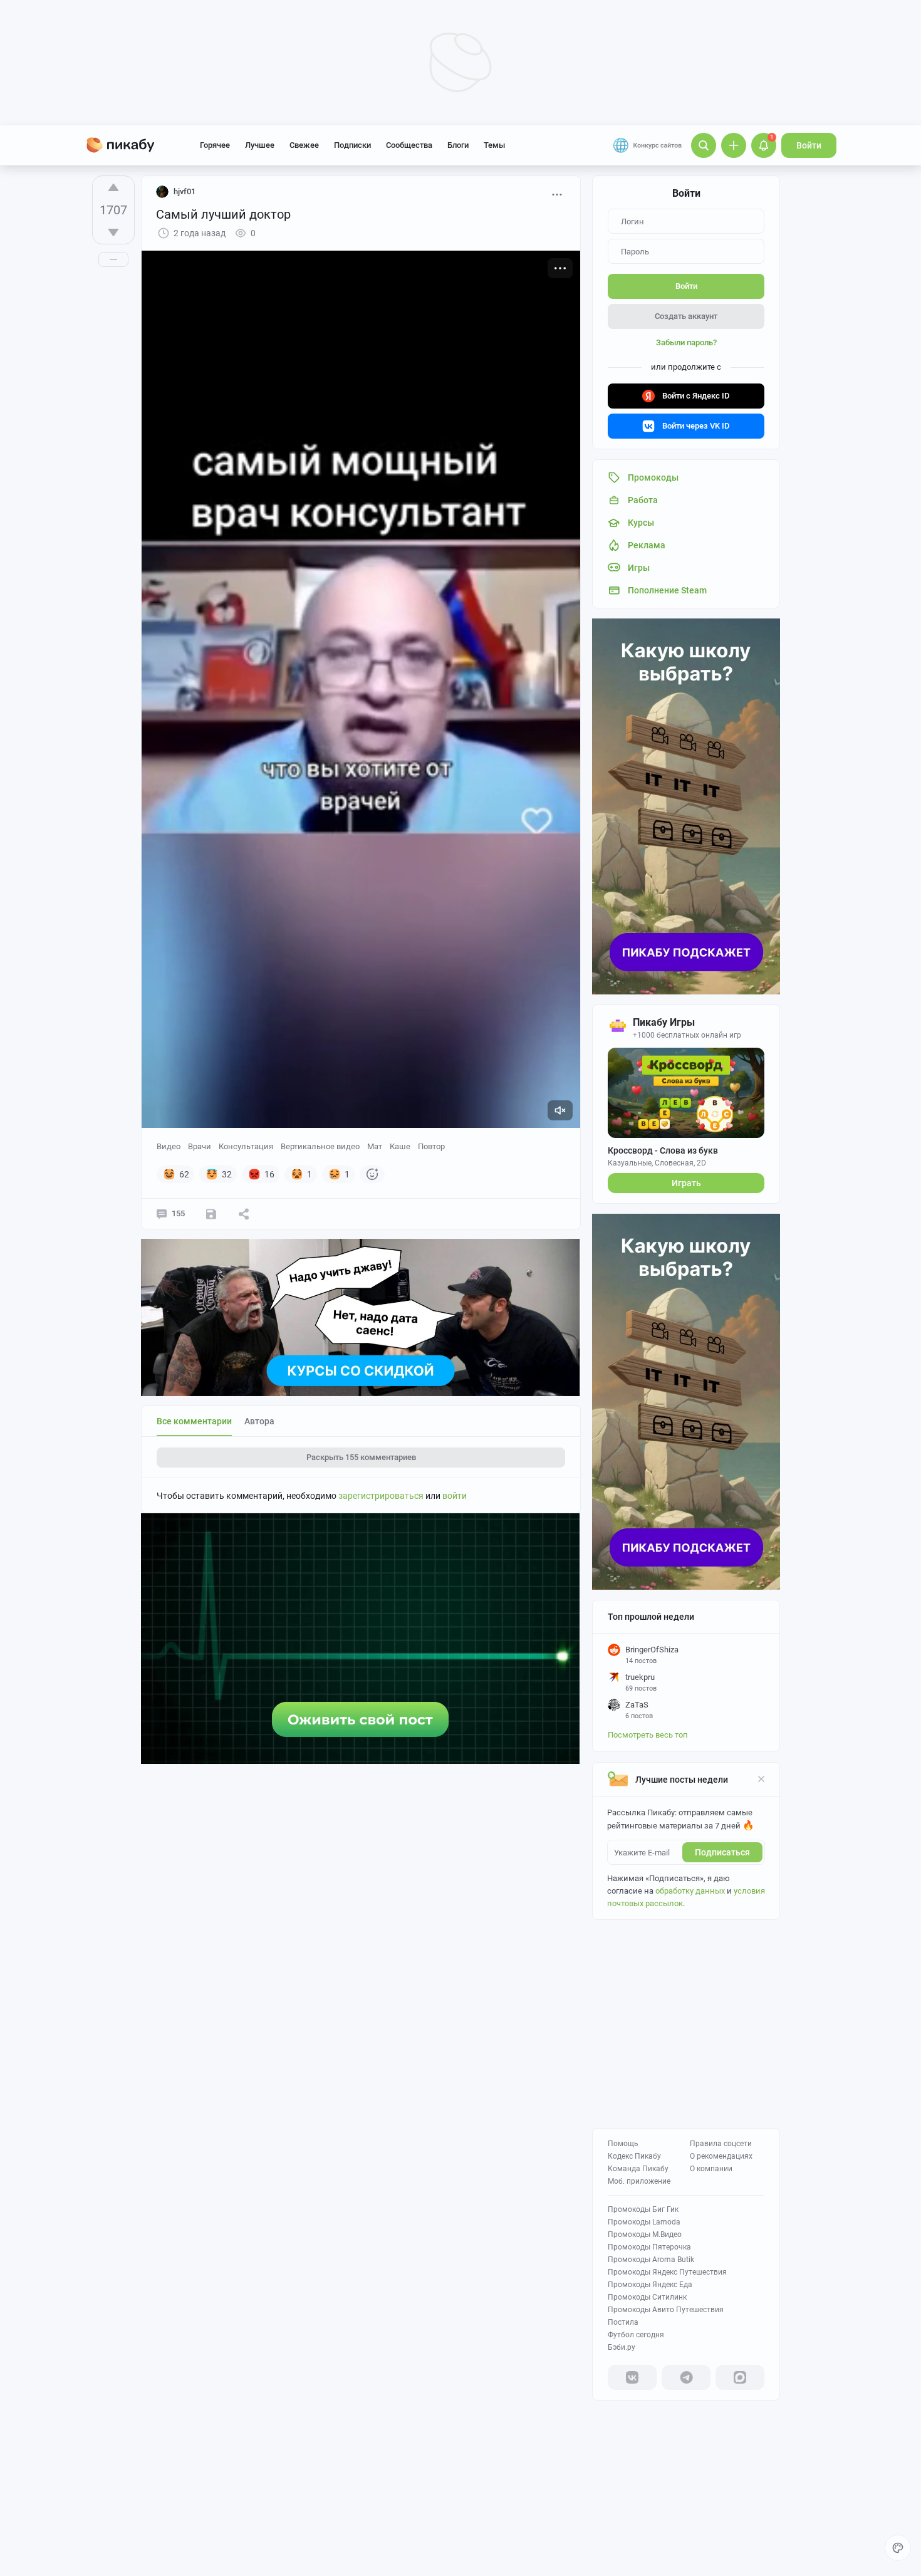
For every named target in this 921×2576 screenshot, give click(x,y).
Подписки (352, 145)
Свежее (304, 145)
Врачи (200, 1146)
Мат (375, 1146)
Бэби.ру (622, 2347)
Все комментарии (194, 1421)
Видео (169, 1146)
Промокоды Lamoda (644, 2222)
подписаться (722, 1852)
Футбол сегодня (636, 2335)
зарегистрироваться (381, 1496)
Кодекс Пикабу (634, 2156)
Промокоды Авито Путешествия (666, 2310)
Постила (623, 2322)
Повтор (431, 1146)
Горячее (215, 145)
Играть (686, 1183)
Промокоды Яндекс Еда (650, 2285)
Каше (400, 1146)
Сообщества (409, 145)
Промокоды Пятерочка (649, 2247)
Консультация (246, 1146)
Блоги (458, 145)
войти (455, 1496)
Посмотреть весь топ (648, 1735)
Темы (494, 145)
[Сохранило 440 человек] (211, 1214)
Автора (259, 1421)
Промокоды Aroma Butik (651, 2260)
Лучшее (260, 145)
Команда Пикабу (638, 2169)
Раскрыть (361, 1457)
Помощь (623, 2144)
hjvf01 (185, 191)
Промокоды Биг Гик (643, 2209)
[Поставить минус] (113, 232)
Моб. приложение (639, 2181)
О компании (711, 2169)
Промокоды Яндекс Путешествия (667, 2272)
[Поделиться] (244, 1214)
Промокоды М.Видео (645, 2234)
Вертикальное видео (320, 1146)
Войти (809, 145)
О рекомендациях (721, 2156)
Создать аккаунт (686, 316)
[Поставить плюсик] (113, 187)
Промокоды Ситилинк (647, 2297)
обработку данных (690, 1891)
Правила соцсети (721, 2144)
